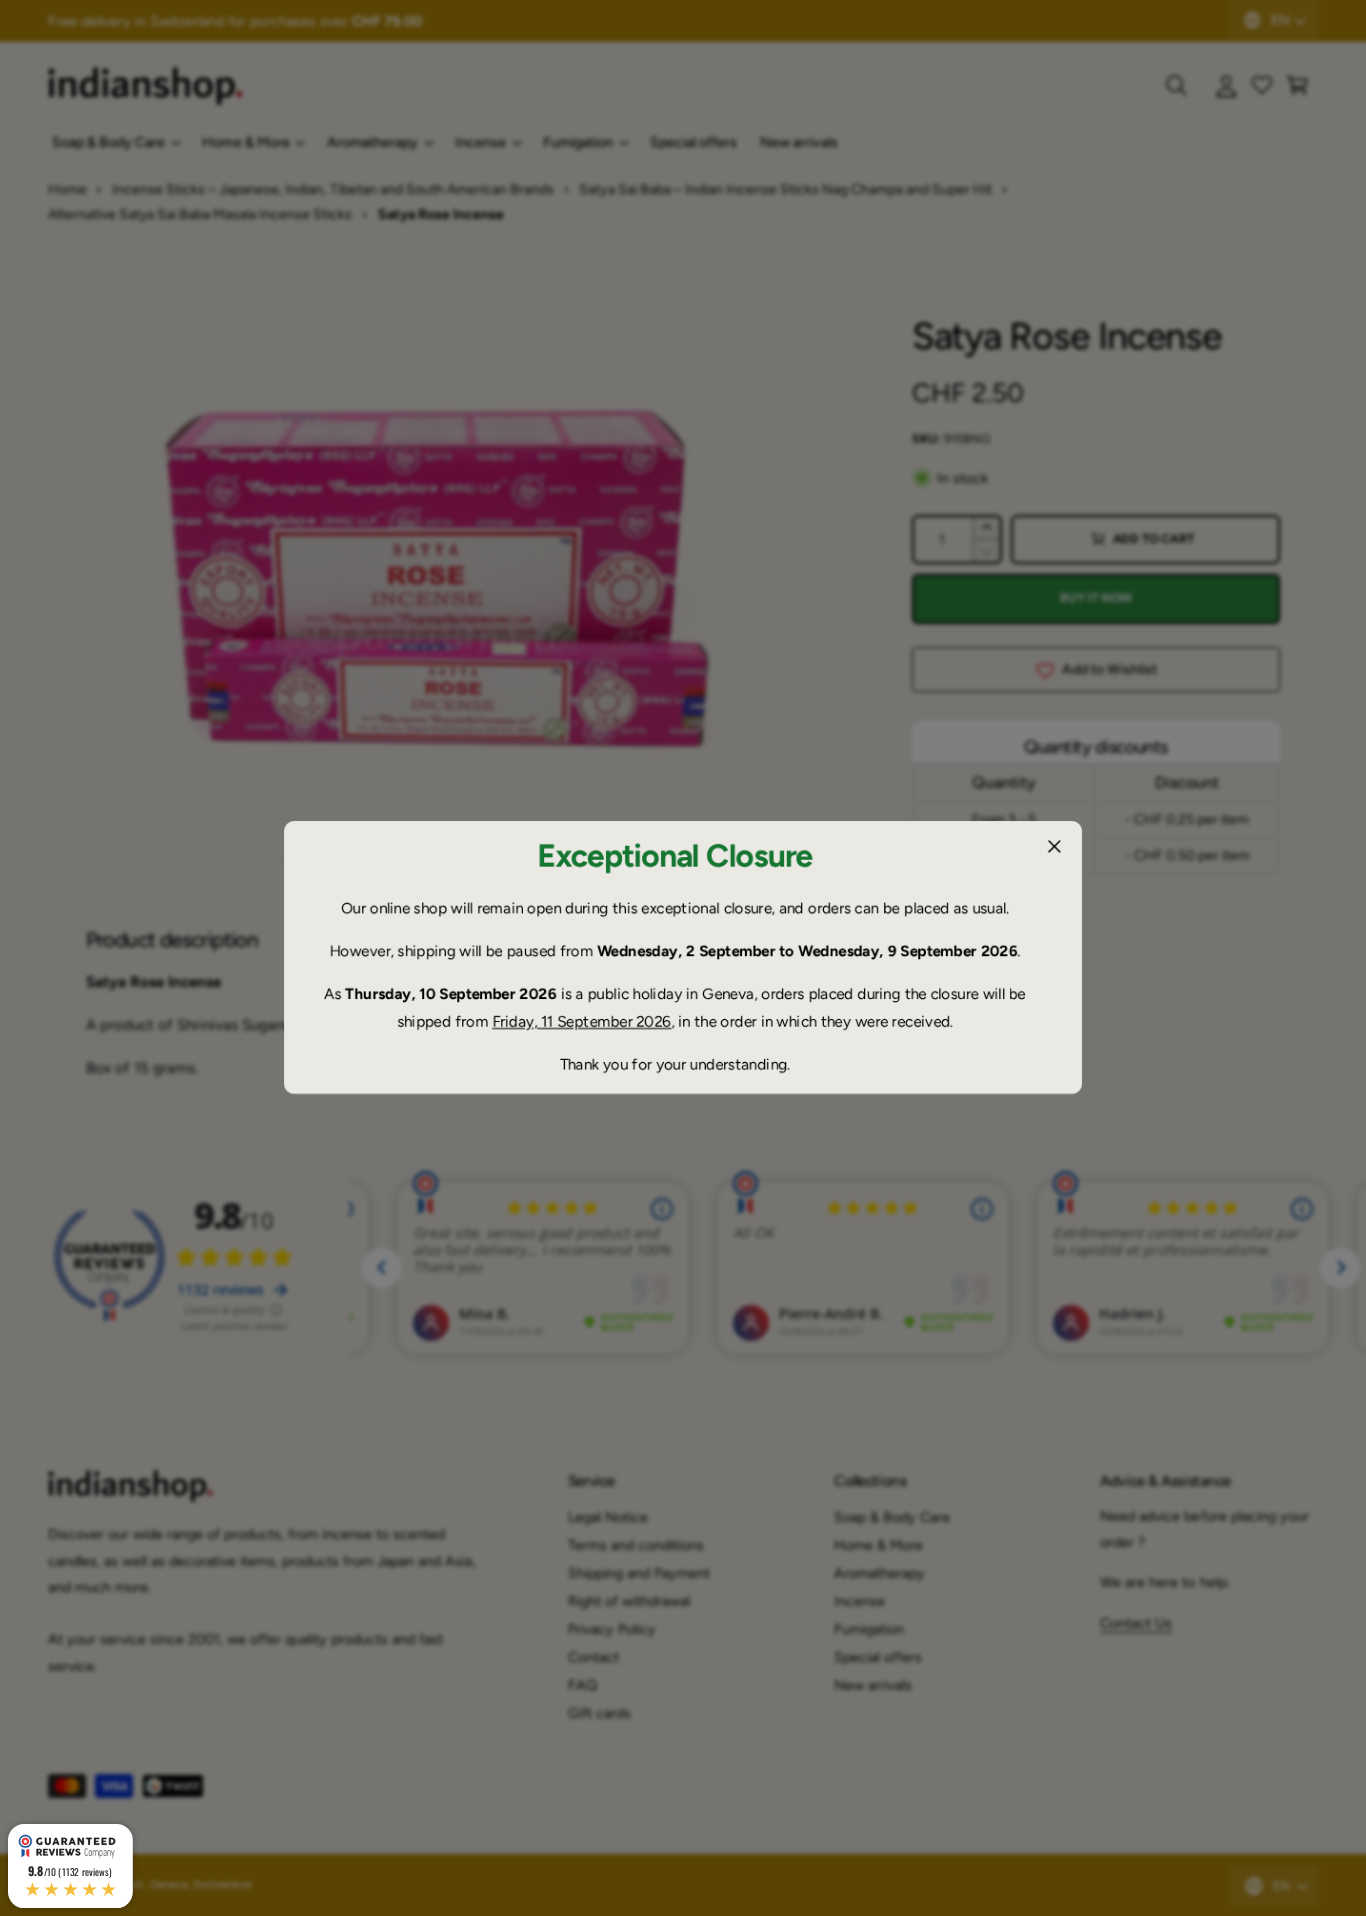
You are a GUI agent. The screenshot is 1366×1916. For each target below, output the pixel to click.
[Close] (1054, 847)
